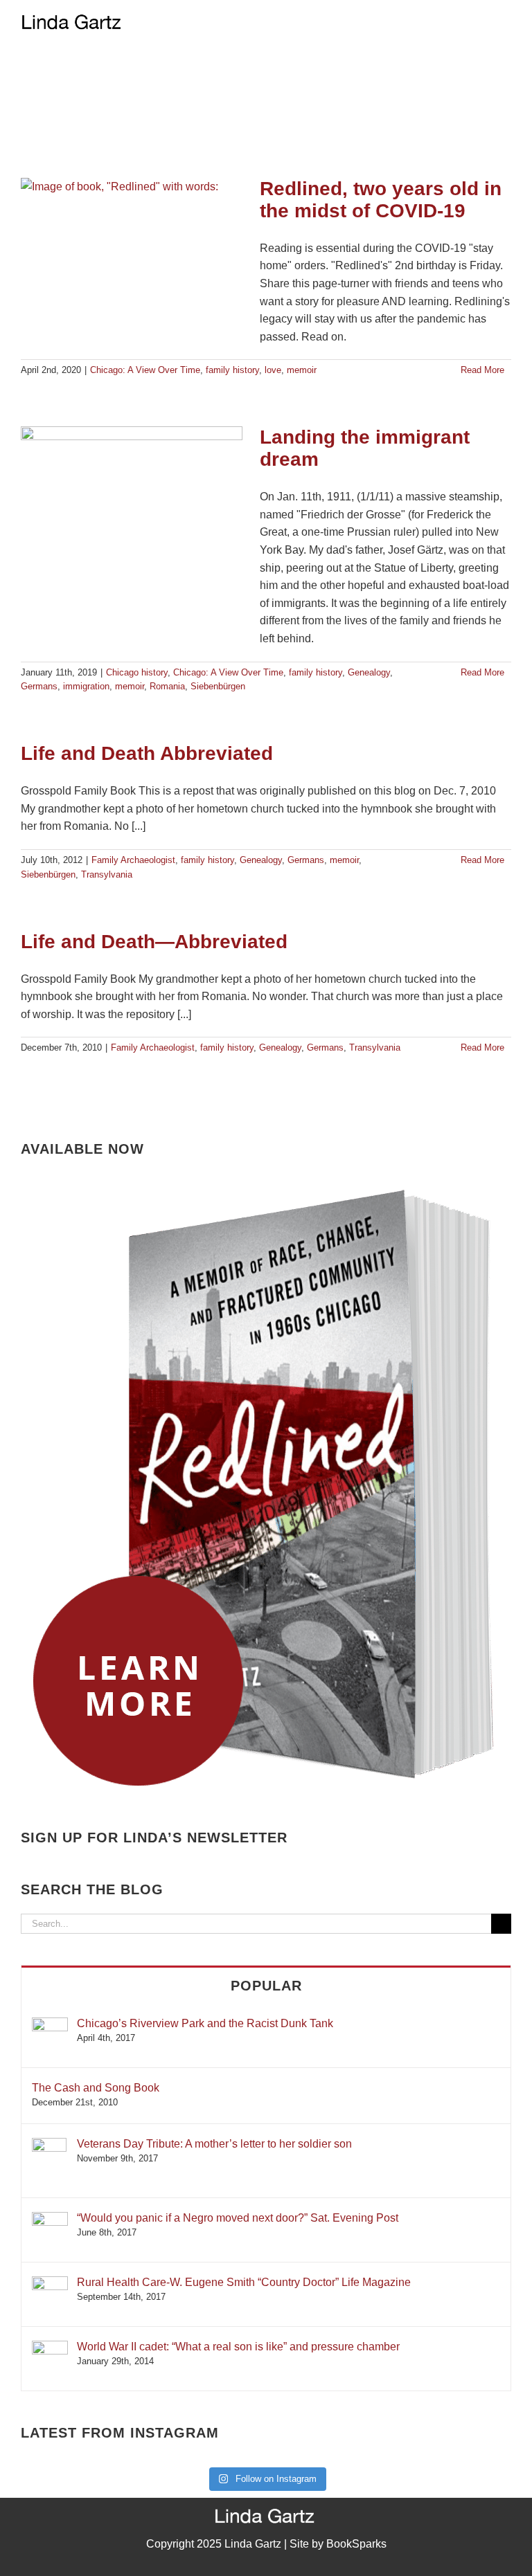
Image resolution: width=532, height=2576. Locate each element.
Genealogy (369, 672)
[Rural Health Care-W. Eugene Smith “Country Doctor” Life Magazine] (50, 2283)
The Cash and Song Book (96, 2088)
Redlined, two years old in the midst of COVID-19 (381, 200)
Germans (39, 686)
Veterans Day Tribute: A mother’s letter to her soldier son (214, 2144)
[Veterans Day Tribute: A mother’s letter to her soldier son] (49, 2144)
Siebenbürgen (218, 686)
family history (232, 370)
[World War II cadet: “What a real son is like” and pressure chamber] (50, 2347)
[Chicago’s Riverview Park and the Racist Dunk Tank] (50, 2024)
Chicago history (137, 672)
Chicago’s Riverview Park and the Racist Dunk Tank (205, 2023)
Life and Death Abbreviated (147, 753)
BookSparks (356, 2544)
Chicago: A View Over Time (145, 370)
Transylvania (107, 874)
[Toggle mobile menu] (506, 21)
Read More (482, 370)
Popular (266, 1986)
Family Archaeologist (133, 860)
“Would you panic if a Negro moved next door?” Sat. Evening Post (238, 2218)
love (273, 370)
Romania (167, 686)
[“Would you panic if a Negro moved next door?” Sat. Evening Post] (50, 2219)
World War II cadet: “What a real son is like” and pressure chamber (238, 2347)
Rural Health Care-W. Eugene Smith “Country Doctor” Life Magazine (244, 2282)
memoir (302, 370)
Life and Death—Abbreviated (154, 942)
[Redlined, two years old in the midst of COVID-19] (132, 248)
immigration (86, 686)
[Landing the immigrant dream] (132, 496)
